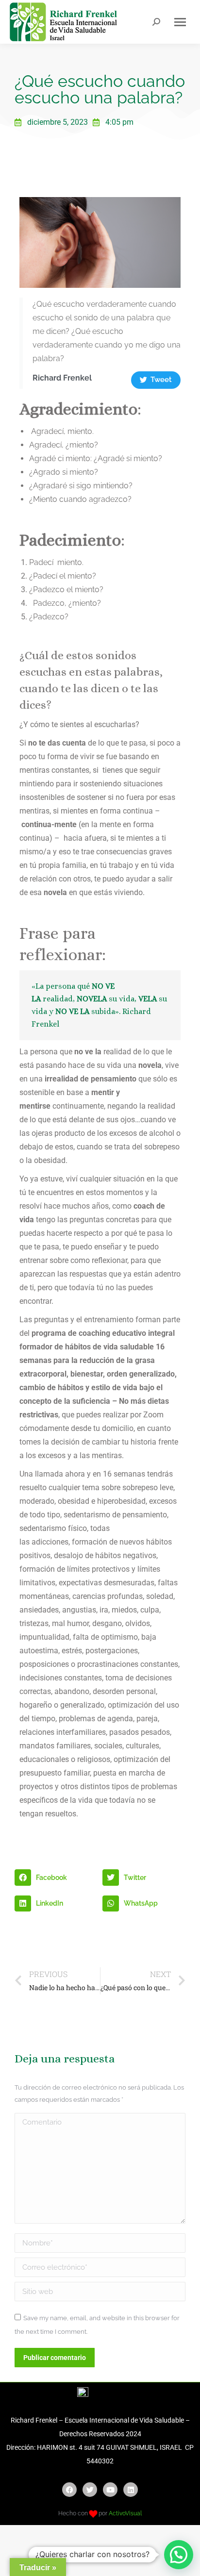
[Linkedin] (131, 2490)
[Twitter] (90, 2490)
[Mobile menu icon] (180, 22)
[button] (56, 1878)
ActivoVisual (125, 2513)
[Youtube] (110, 2490)
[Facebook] (69, 2490)
